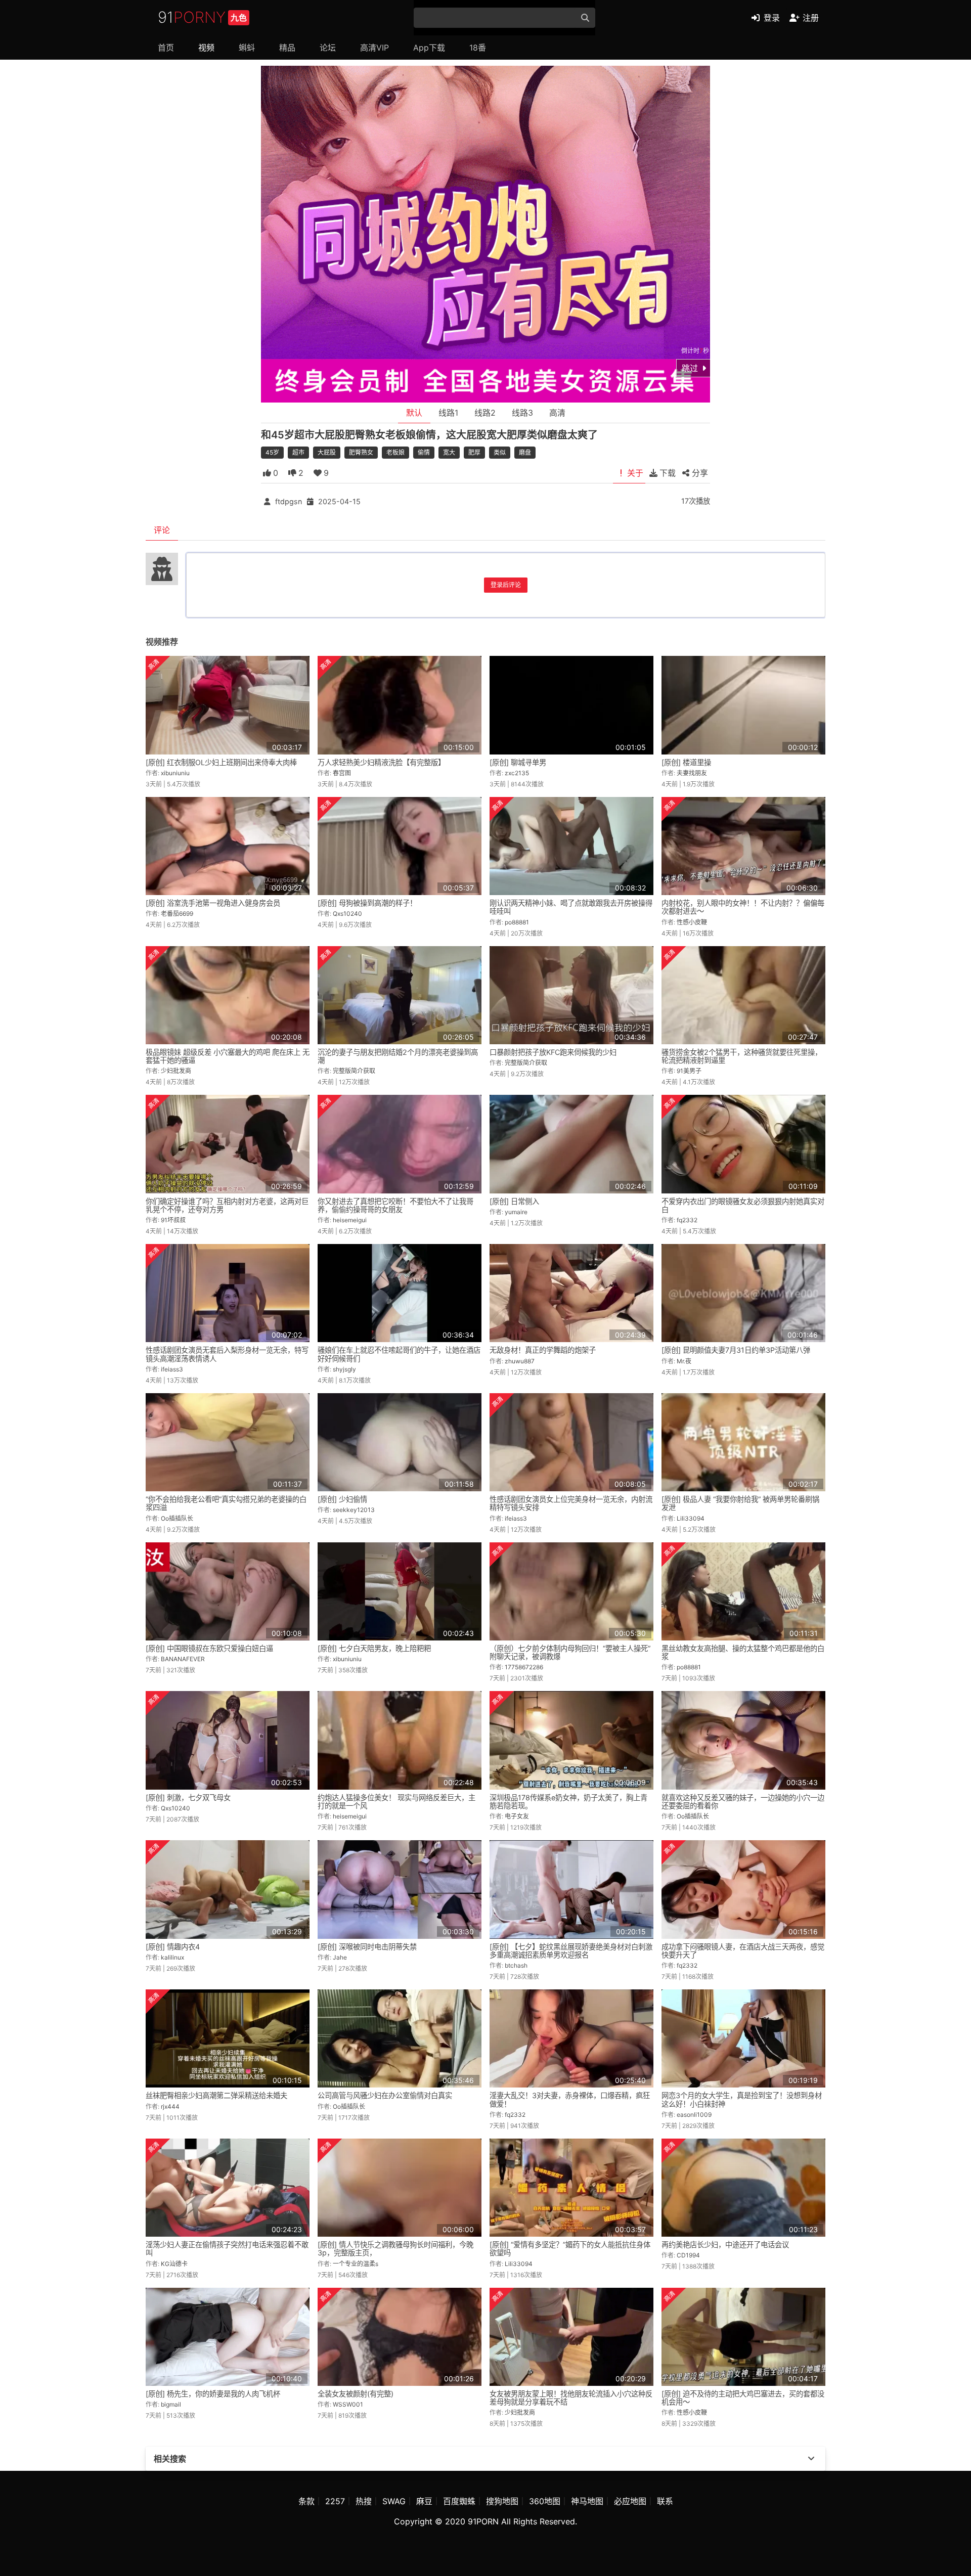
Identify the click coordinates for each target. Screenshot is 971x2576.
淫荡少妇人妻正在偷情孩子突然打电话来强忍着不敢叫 (227, 2249)
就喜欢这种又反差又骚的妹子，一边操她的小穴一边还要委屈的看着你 (743, 1802)
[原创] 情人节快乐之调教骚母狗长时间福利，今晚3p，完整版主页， (395, 2249)
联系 (665, 2501)
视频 (206, 48)
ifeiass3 (172, 1369)
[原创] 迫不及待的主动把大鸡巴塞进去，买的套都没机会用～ (743, 2398)
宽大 (449, 452)
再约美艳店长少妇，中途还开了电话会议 (725, 2245)
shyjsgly (344, 1369)
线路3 (522, 413)
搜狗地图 (502, 2501)
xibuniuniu (175, 773)
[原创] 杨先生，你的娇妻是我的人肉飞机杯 (213, 2394)
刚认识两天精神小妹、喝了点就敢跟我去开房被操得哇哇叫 (571, 907)
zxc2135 (517, 773)
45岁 (272, 452)
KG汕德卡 (174, 2264)
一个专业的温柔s (356, 2264)
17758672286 (524, 1667)
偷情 (424, 452)
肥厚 (474, 452)
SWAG (394, 2501)
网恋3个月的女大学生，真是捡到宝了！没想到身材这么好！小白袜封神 (742, 2099)
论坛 (328, 48)
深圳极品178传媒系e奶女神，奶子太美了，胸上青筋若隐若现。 (568, 1802)
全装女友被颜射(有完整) (356, 2394)
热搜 (364, 2501)
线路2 (485, 413)
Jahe (340, 1957)
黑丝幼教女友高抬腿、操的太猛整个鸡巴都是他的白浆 (743, 1652)
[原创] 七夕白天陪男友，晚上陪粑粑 (374, 1648)
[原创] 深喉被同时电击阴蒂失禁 (367, 1947)
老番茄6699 (177, 914)
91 (202, 17)
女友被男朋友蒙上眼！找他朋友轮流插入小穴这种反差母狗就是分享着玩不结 (571, 2398)
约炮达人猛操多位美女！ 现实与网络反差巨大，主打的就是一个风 (396, 1802)
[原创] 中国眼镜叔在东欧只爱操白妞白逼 (209, 1648)
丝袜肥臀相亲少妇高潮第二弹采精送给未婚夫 (216, 2095)
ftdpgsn (289, 501)
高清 (557, 413)
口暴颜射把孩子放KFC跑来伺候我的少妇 (553, 1052)
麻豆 (424, 2501)
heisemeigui (350, 1220)
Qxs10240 (347, 914)
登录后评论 (506, 585)
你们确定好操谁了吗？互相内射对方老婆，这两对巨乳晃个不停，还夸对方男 (227, 1205)
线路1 (448, 413)
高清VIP (374, 48)
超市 (298, 452)
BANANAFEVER (183, 1659)
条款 (306, 2501)
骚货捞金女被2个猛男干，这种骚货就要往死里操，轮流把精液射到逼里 (742, 1056)
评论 (162, 530)
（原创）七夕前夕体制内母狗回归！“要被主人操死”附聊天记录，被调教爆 (570, 1652)
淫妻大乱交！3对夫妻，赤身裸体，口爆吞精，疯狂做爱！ (570, 2099)
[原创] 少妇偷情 (342, 1499)
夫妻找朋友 (692, 773)
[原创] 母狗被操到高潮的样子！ (367, 903)
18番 (478, 48)
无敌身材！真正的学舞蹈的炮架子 (543, 1350)
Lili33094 (691, 1518)
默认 (414, 413)
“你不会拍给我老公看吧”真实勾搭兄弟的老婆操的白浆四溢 (226, 1503)
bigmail (171, 2404)
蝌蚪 (247, 48)
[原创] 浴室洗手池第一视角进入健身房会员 (213, 903)
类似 (500, 452)
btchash (516, 1965)
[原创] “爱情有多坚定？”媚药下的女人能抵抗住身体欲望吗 (570, 2249)
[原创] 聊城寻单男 (518, 762)
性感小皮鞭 (692, 922)
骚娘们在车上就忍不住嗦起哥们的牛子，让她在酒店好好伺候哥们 (399, 1354)
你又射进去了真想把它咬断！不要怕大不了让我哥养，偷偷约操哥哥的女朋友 (395, 1205)
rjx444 (170, 2106)
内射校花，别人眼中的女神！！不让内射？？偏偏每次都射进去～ (743, 907)
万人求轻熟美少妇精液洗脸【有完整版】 (381, 762)
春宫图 (342, 773)
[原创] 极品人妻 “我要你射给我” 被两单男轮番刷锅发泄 (740, 1503)
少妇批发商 (176, 1071)
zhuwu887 (520, 1361)
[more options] (811, 2459)
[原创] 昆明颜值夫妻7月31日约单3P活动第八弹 (736, 1350)
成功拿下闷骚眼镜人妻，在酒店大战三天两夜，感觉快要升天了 (743, 1951)
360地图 (545, 2501)
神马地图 (587, 2501)
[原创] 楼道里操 (686, 762)
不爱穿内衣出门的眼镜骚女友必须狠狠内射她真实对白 (743, 1205)
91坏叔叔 (173, 1220)
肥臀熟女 (361, 452)
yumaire (516, 1212)
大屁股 (327, 452)
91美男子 (689, 1071)
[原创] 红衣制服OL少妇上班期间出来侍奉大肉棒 (221, 762)
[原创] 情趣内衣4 (173, 1947)
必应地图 (630, 2501)
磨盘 (525, 452)
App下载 (429, 48)
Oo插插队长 (177, 1518)
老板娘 (395, 452)
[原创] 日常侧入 (514, 1201)
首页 (166, 48)
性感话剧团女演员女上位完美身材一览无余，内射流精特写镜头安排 (571, 1503)
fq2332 (687, 1220)
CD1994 (688, 2255)
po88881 (517, 922)
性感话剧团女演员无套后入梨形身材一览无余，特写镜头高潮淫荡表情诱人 (227, 1354)
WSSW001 (348, 2404)
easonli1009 (694, 2115)
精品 (287, 48)
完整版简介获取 (354, 1071)
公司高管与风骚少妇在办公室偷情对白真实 (385, 2095)
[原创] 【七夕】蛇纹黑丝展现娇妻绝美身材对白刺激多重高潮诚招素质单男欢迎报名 (571, 1951)
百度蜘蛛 (459, 2501)
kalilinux (172, 1957)
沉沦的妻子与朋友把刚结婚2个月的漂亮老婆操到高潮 (398, 1056)
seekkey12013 (354, 1510)
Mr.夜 (684, 1361)
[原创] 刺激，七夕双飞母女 (188, 1797)
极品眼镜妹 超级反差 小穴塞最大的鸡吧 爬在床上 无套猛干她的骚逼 (228, 1056)
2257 (335, 2501)
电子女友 (517, 1816)
